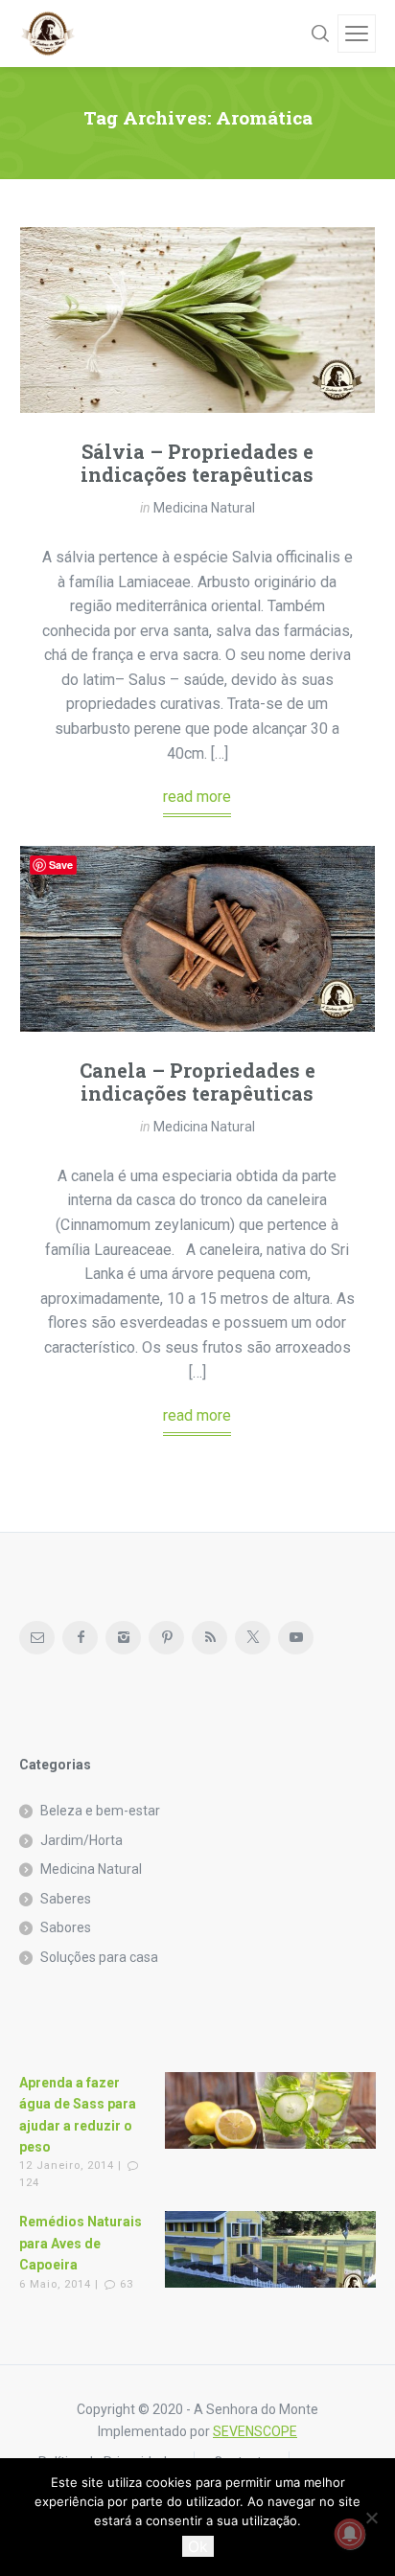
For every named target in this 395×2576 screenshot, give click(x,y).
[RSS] (209, 1638)
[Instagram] (123, 1638)
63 (127, 2284)
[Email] (37, 1638)
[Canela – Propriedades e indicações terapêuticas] (197, 939)
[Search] (320, 34)
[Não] (371, 2518)
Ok (198, 2546)
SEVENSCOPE (255, 2431)
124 (29, 2183)
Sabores (66, 1927)
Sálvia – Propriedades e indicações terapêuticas (197, 463)
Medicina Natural (204, 508)
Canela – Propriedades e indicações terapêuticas (197, 1082)
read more (197, 797)
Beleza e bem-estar (100, 1811)
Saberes (66, 1899)
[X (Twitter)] (253, 1638)
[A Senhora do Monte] (48, 34)
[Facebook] (80, 1638)
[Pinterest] (166, 1638)
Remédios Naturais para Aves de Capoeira (81, 2243)
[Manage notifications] (350, 2534)
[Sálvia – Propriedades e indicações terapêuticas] (197, 320)
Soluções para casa (99, 1957)
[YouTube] (296, 1638)
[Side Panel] (357, 34)
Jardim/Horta (81, 1840)
